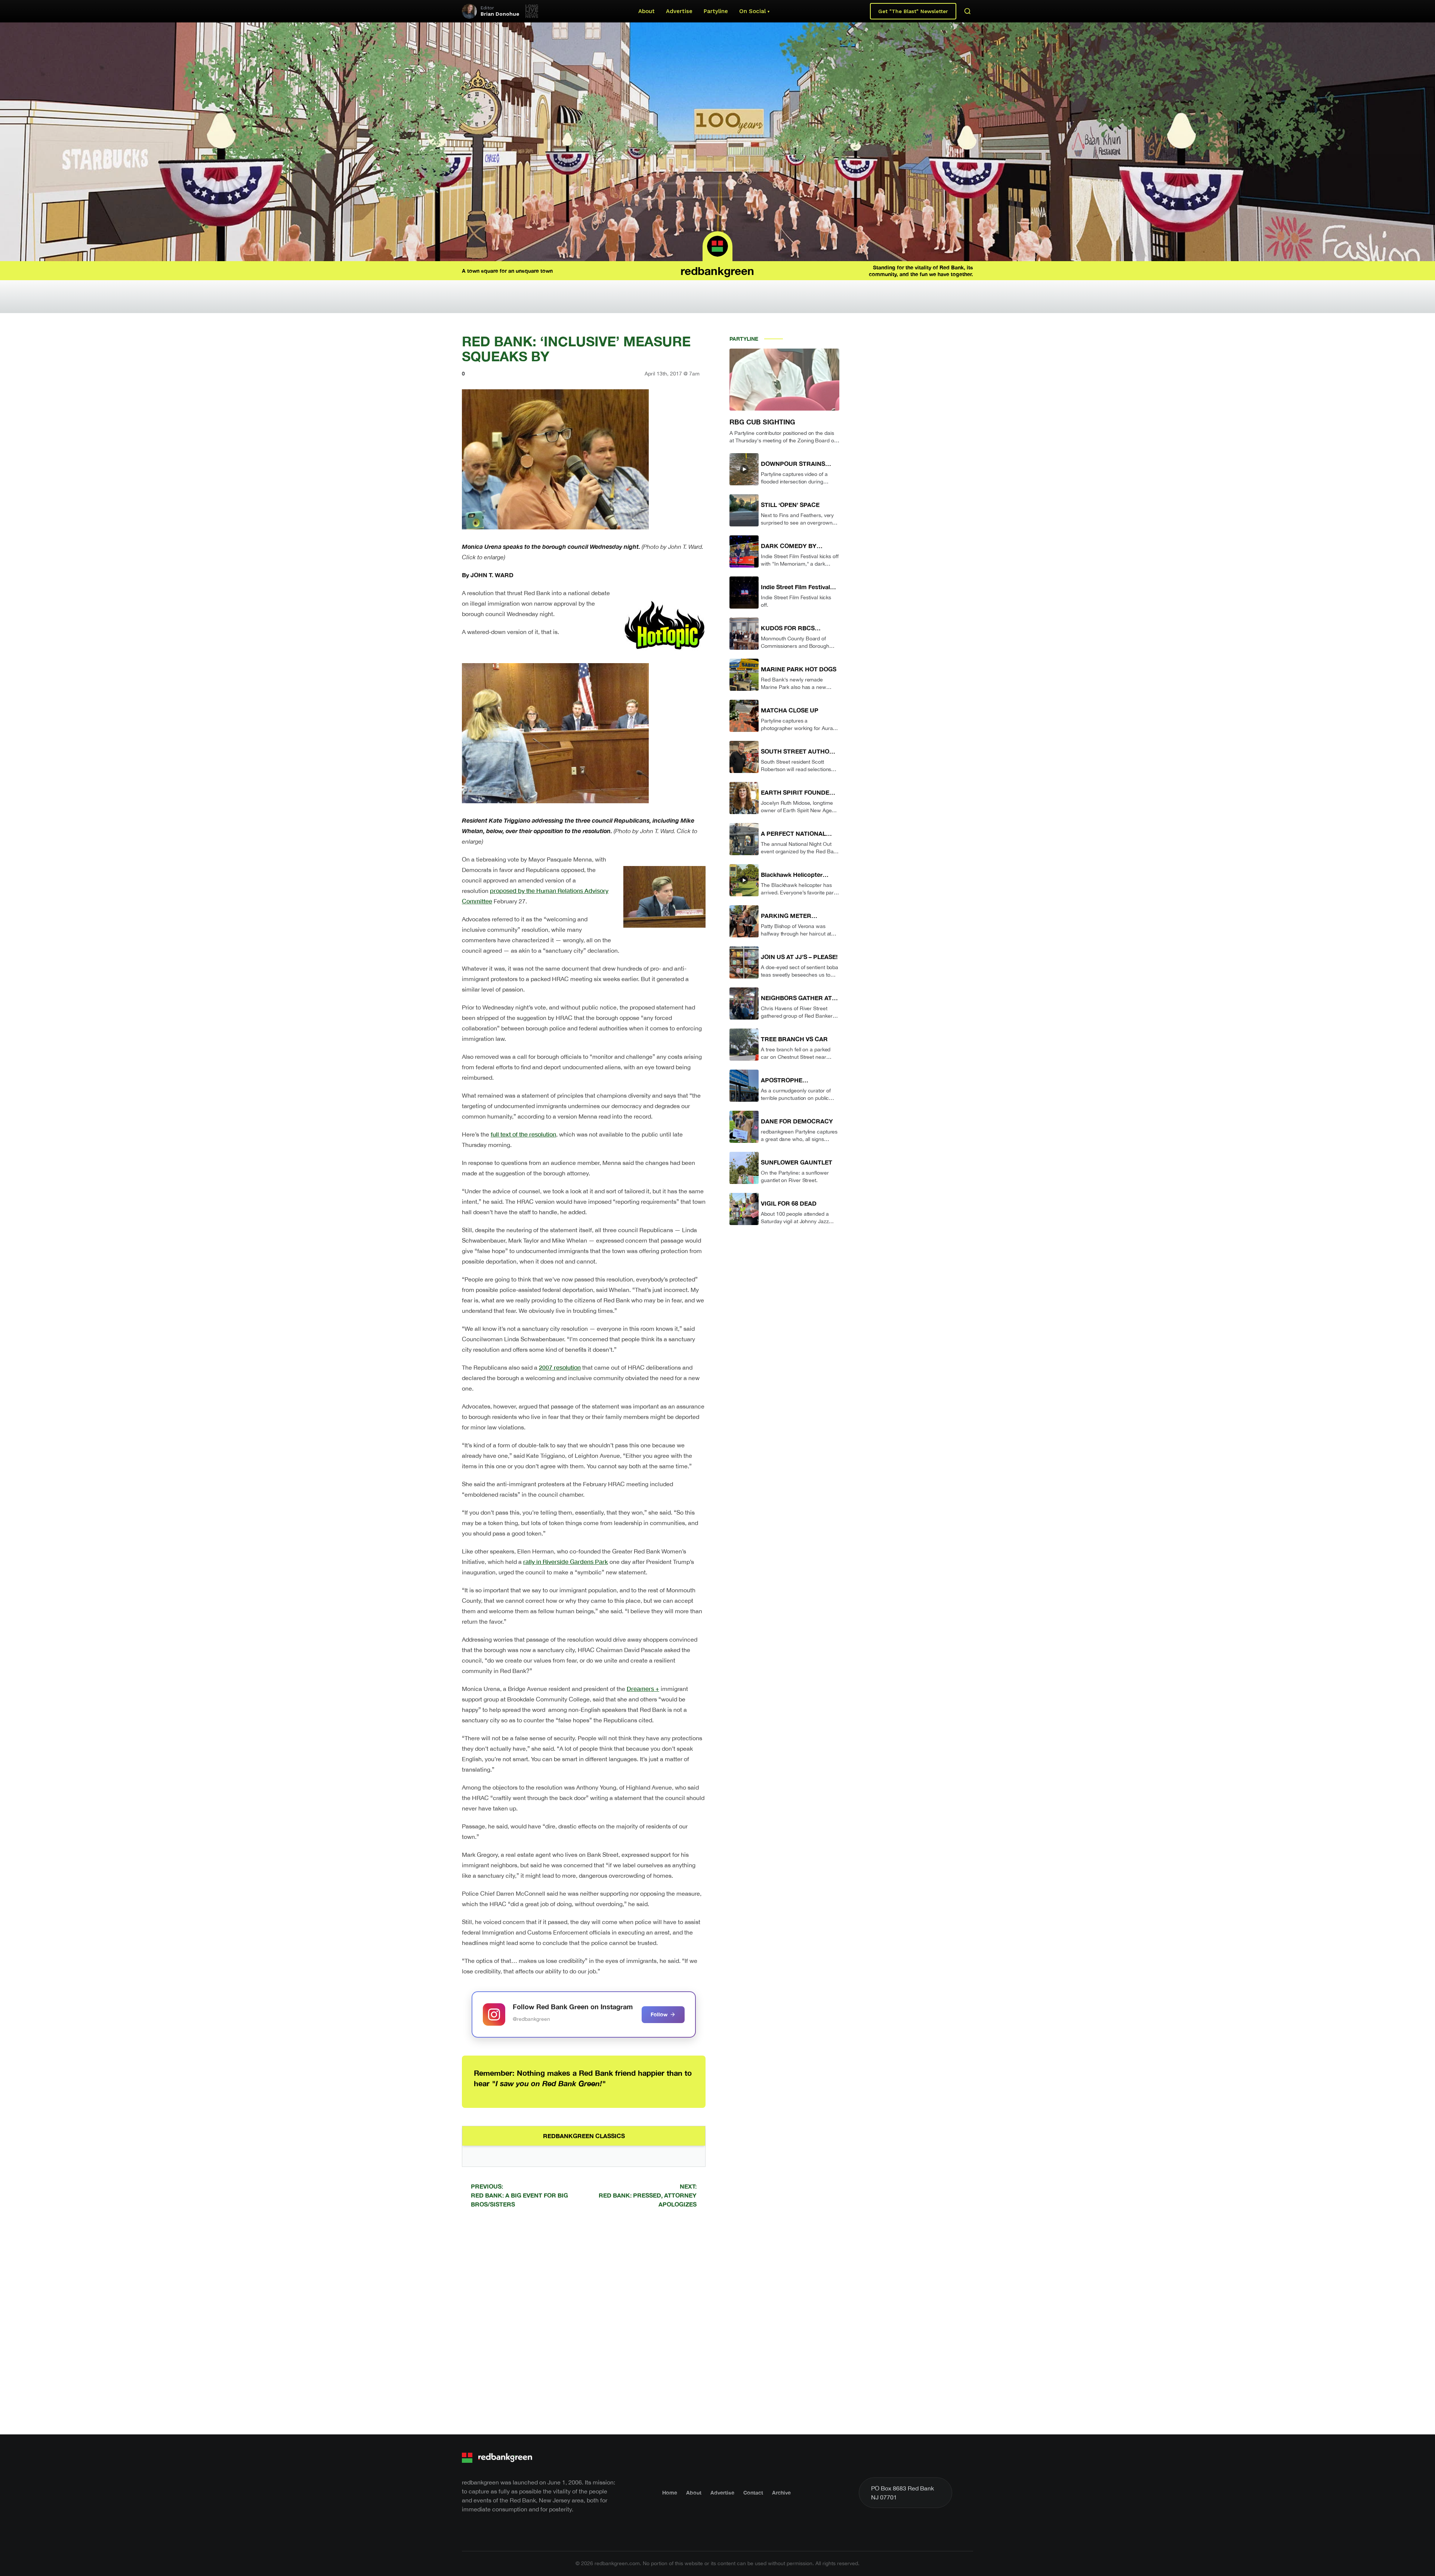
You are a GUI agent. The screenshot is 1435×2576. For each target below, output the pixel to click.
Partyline (716, 11)
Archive (781, 2492)
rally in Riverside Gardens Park (566, 1561)
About (646, 11)
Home (670, 2492)
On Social (752, 11)
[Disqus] (584, 2320)
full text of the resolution (523, 1134)
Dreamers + (643, 1689)
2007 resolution (560, 1367)
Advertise (679, 11)
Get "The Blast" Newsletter (913, 11)
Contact (753, 2492)
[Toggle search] (968, 11)
